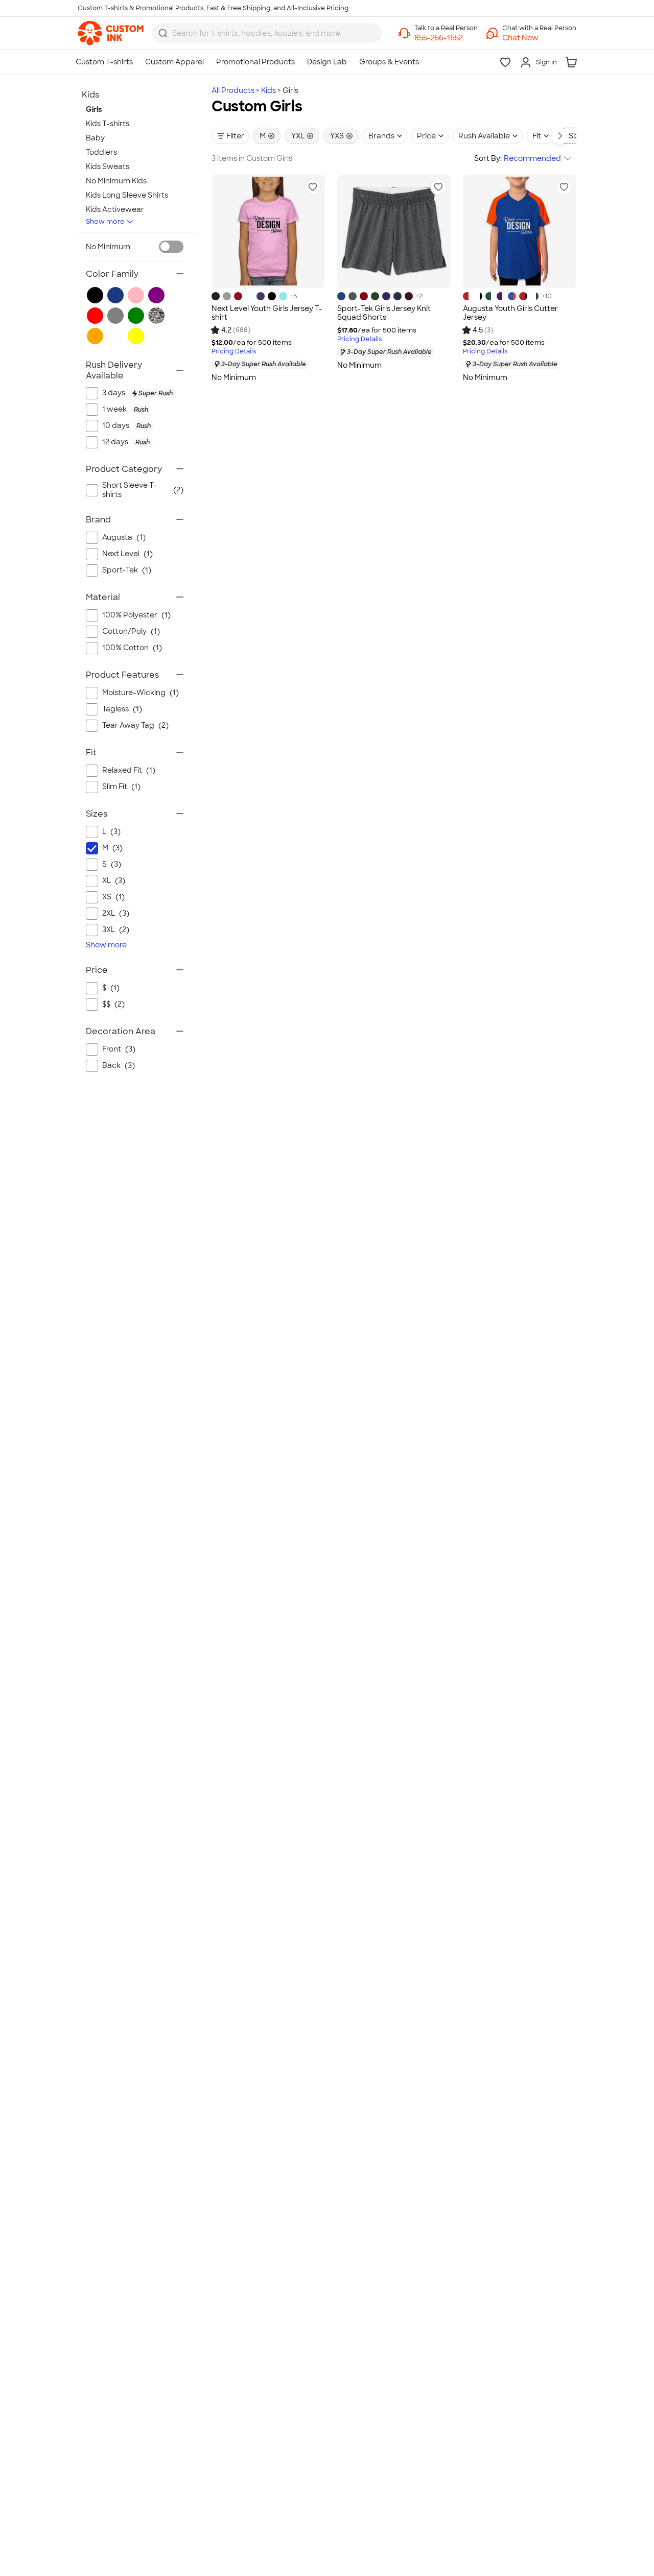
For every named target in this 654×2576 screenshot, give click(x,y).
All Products (233, 90)
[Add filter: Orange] (95, 336)
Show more (105, 221)
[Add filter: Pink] (136, 295)
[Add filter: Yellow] (136, 336)
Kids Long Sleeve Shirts (127, 195)
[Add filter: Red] (95, 316)
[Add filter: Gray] (115, 316)
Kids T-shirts (108, 124)
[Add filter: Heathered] (156, 316)
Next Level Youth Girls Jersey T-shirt (267, 313)
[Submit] (163, 33)
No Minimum (108, 247)
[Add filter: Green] (136, 316)
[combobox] (267, 33)
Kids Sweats (108, 166)
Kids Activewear (115, 209)
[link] (111, 33)
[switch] (171, 247)
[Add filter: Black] (95, 295)
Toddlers (101, 152)
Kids (268, 90)
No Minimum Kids (116, 181)
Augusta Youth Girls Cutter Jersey (510, 313)
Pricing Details (234, 352)
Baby (95, 138)
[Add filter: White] (115, 336)
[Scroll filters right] (560, 136)
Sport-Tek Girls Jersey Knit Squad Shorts (384, 313)
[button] (539, 38)
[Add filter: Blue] (115, 295)
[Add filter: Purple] (156, 295)
